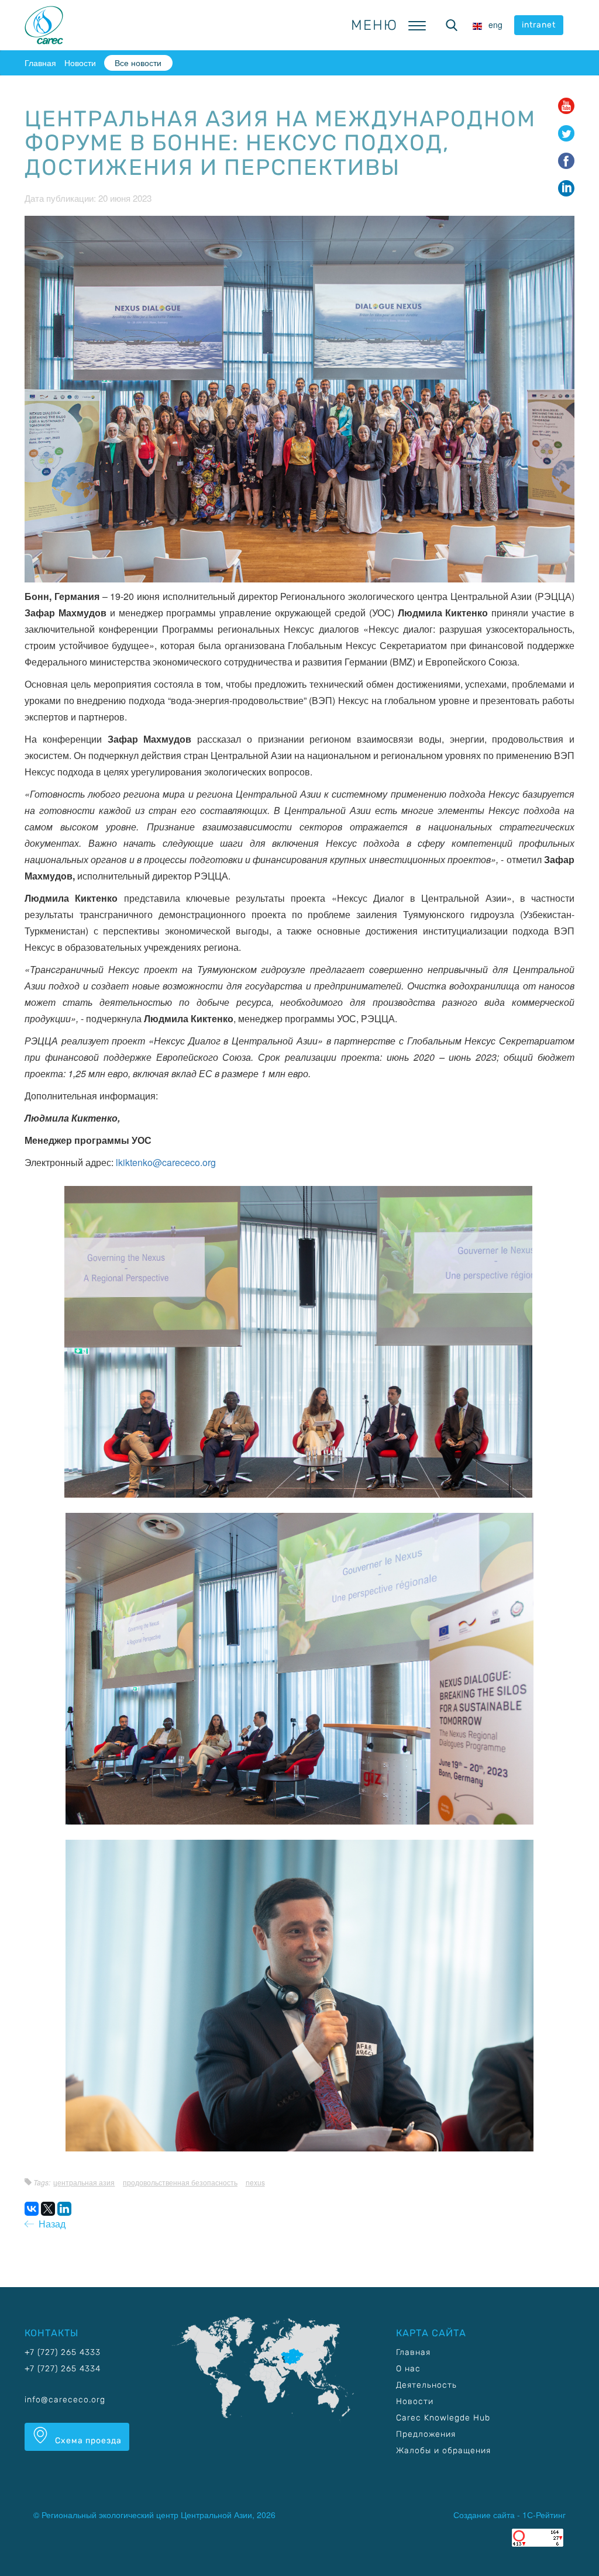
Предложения (426, 2434)
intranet (539, 25)
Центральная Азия (84, 2182)
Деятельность (426, 2385)
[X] (48, 2209)
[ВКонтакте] (32, 2209)
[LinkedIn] (64, 2209)
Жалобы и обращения (443, 2451)
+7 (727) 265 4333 (63, 2352)
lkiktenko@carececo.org (166, 1162)
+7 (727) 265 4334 (63, 2369)
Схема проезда (87, 2441)
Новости (80, 63)
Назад (50, 2224)
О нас (408, 2369)
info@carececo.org (65, 2400)
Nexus (255, 2182)
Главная (40, 63)
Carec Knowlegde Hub (443, 2418)
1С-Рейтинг (544, 2515)
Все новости (138, 63)
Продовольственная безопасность (180, 2182)
